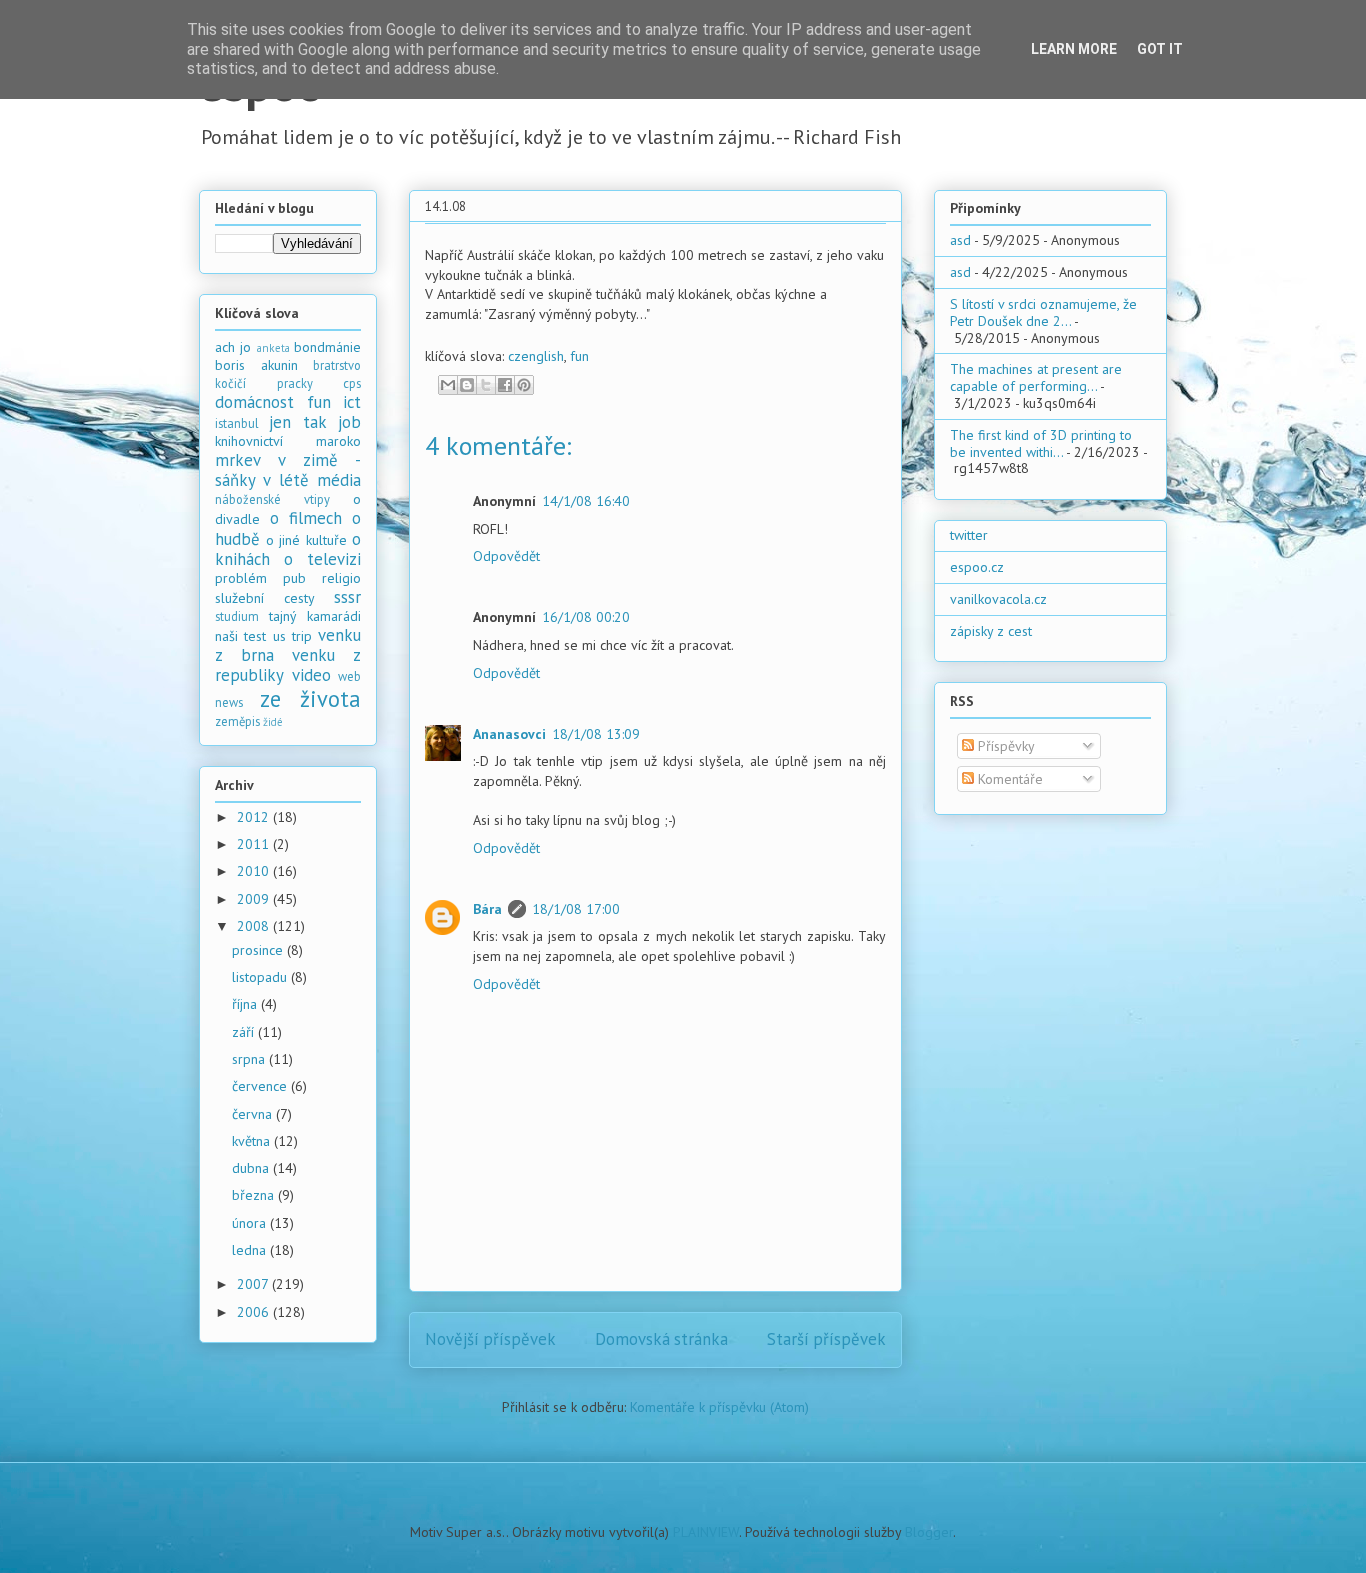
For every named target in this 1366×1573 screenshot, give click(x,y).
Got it (1160, 49)
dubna (252, 1168)
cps (352, 383)
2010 (255, 871)
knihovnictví (249, 441)
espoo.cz (977, 567)
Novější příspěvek (490, 1339)
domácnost (254, 402)
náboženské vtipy (272, 499)
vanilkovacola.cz (998, 599)
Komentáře (1008, 779)
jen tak (297, 422)
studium (237, 616)
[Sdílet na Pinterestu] (524, 385)
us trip (292, 636)
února (251, 1223)
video (311, 675)
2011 (255, 844)
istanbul (237, 423)
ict (352, 402)
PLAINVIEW (706, 1532)
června (254, 1114)
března (255, 1195)
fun (579, 356)
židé (273, 722)
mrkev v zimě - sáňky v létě (288, 470)
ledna (251, 1250)
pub (294, 578)
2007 (254, 1284)
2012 (255, 817)
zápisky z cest (991, 631)
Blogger (929, 1532)
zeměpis (237, 721)
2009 (255, 899)
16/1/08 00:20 (586, 617)
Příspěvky (1004, 746)
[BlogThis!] (467, 385)
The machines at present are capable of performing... (1036, 377)
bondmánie (327, 347)
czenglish (536, 356)
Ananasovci (509, 734)
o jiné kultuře (306, 540)
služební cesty (265, 598)
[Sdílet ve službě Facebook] (505, 385)
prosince (259, 950)
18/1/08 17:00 (576, 909)
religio (341, 578)
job (349, 422)
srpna (250, 1059)
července (261, 1086)
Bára (487, 909)
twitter (969, 535)
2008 (255, 926)
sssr (347, 597)
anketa (273, 348)
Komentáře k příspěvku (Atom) (719, 1407)
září (245, 1032)
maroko (338, 441)
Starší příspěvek (826, 1339)
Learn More (1074, 49)
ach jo (233, 347)
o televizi (322, 559)
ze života (311, 698)
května (253, 1141)
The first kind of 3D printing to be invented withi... (1041, 443)
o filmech (306, 518)
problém (241, 578)
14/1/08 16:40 (586, 501)
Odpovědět (506, 556)
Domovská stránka (661, 1339)
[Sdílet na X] (486, 385)
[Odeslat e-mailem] (448, 385)
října (246, 1004)
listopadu (261, 977)
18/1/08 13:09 (596, 734)
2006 (255, 1312)
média (339, 480)
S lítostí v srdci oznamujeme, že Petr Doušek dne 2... (1043, 312)
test (255, 636)
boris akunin (256, 365)
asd (960, 240)
